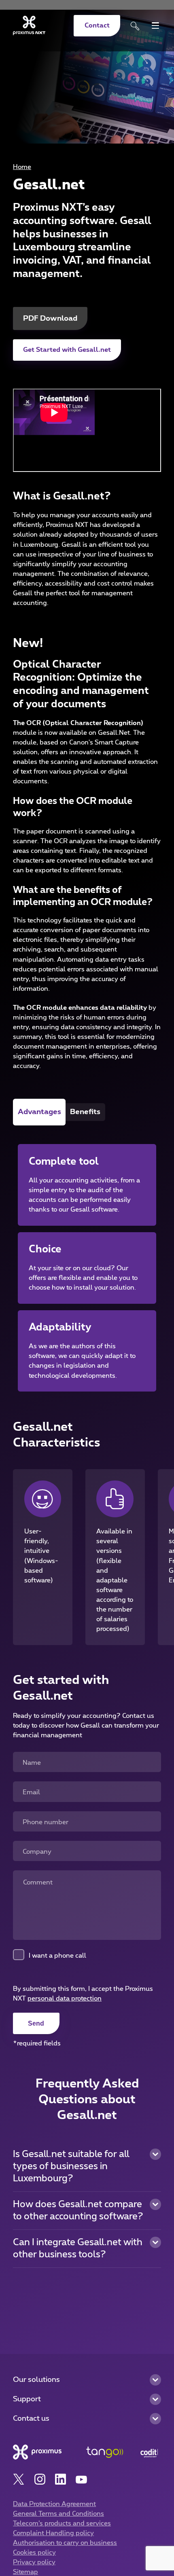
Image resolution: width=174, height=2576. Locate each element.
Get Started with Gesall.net (67, 350)
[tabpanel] (87, 1258)
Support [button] (27, 2399)
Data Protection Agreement (54, 2504)
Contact (97, 25)
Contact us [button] (31, 2418)
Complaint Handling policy (53, 2533)
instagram (40, 2480)
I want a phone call (57, 1956)
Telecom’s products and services (62, 2523)
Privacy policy (34, 2562)
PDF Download (50, 318)
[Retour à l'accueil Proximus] (29, 25)
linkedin (60, 2480)
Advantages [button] (39, 1112)
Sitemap (25, 2572)
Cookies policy (34, 2553)
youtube (82, 2480)
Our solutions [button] (36, 2380)
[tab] (39, 1112)
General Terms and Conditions (58, 2514)
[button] (87, 2167)
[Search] (135, 26)
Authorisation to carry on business (65, 2543)
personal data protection (65, 1999)
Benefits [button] (85, 1112)
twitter (19, 2480)
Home (22, 167)
